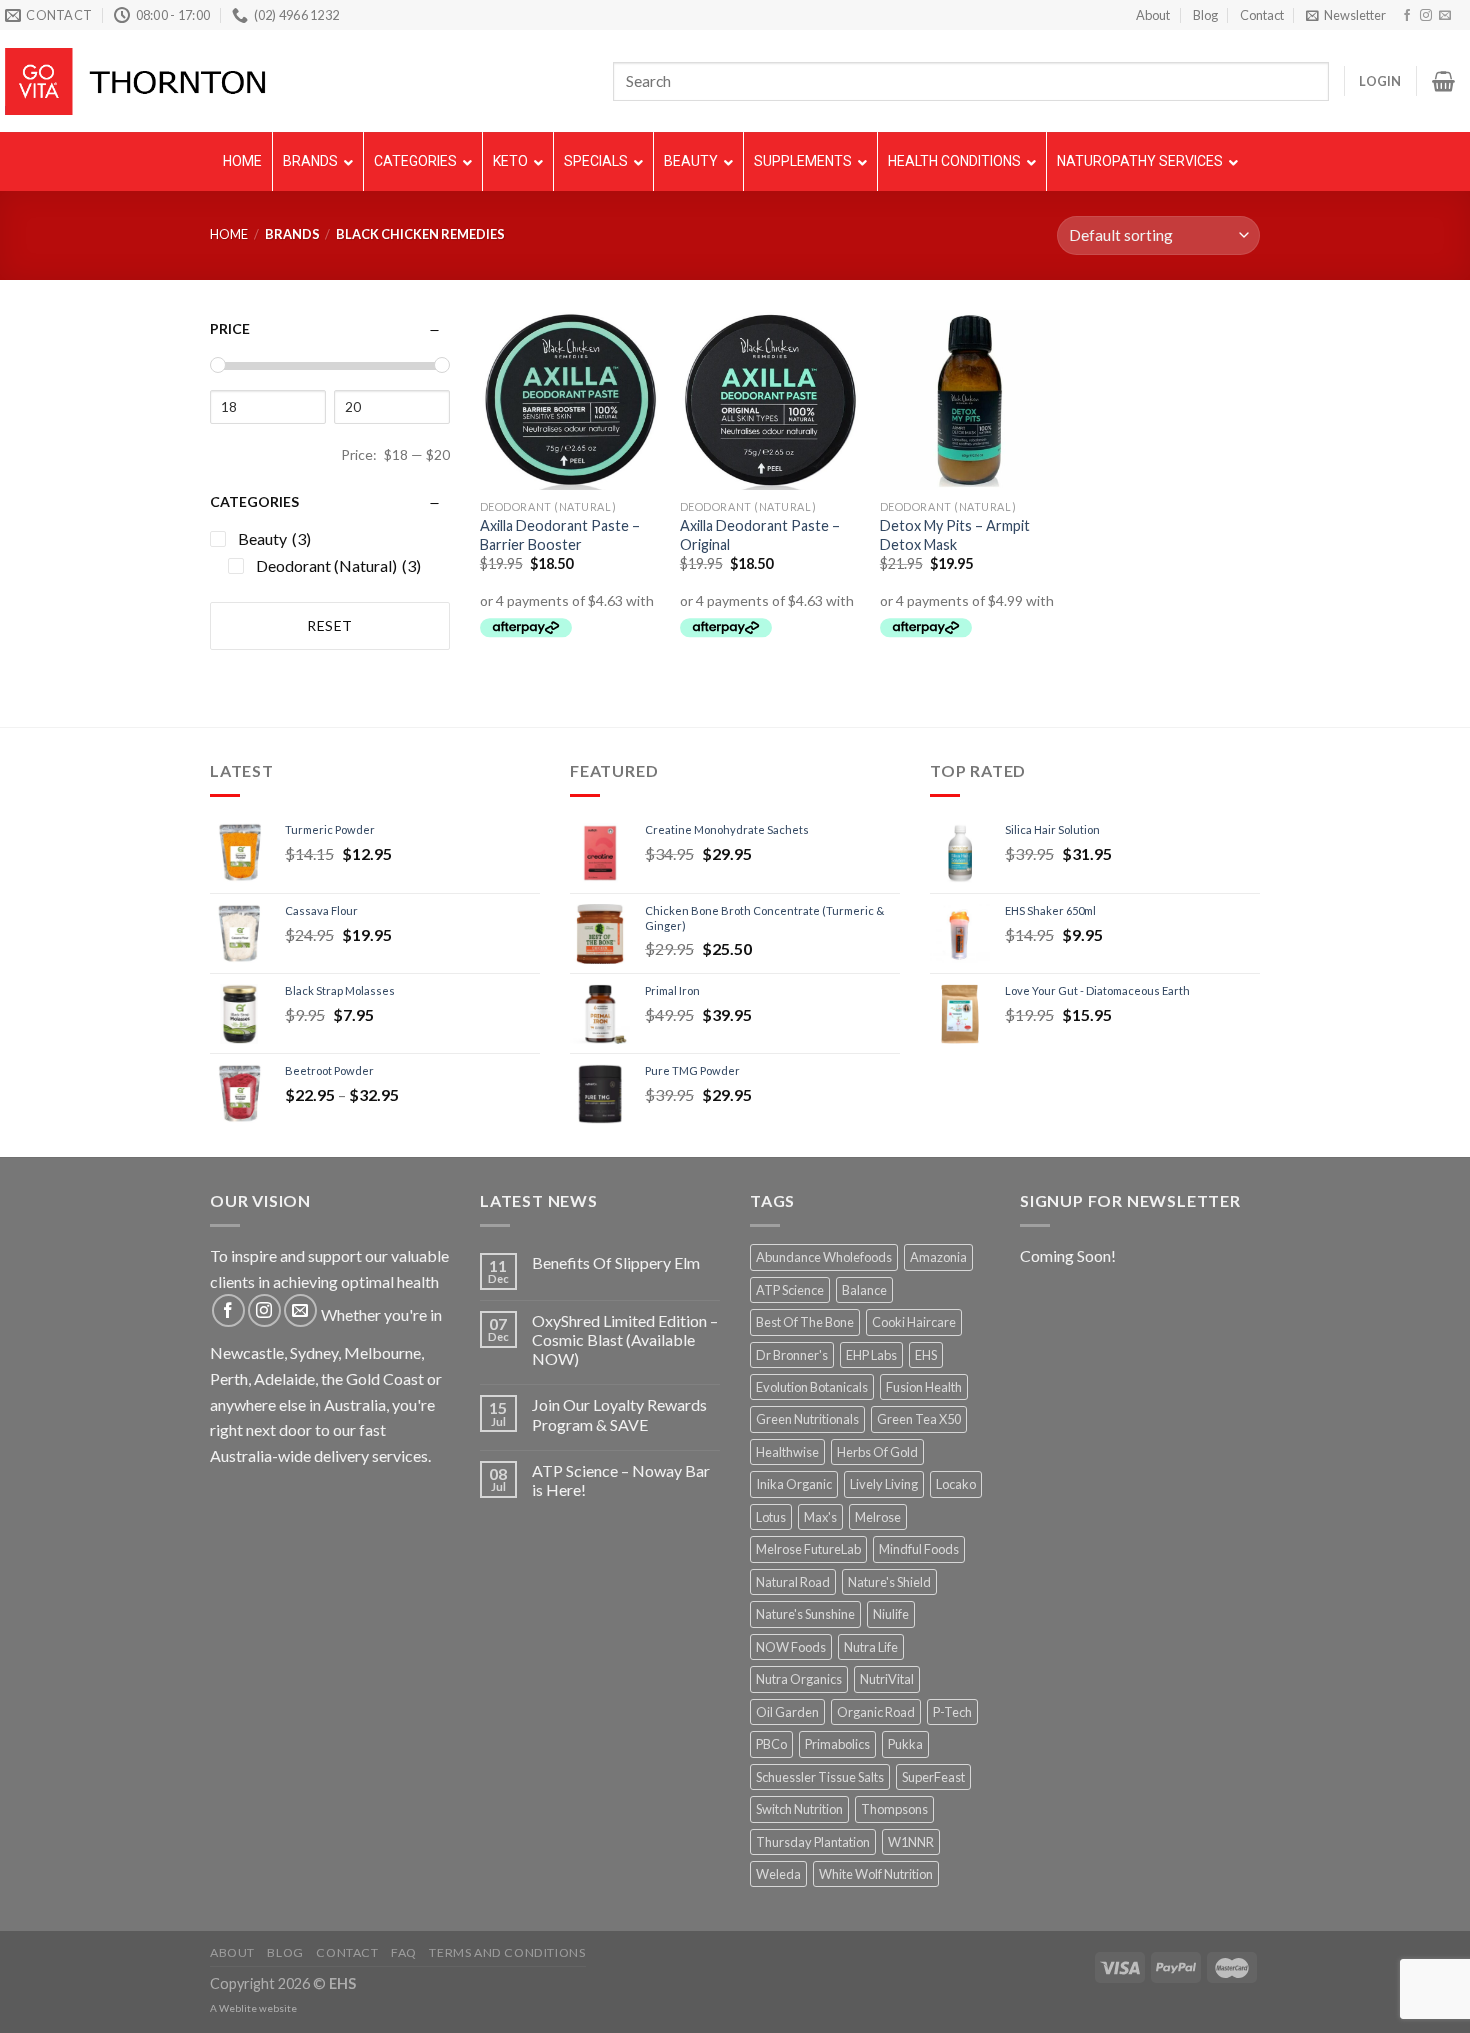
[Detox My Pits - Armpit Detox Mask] (970, 400)
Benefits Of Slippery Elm (616, 1262)
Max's (820, 1517)
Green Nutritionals (807, 1419)
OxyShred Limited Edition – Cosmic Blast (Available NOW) (625, 1339)
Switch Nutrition (799, 1809)
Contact (1262, 15)
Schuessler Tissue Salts (820, 1777)
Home (229, 234)
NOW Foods (791, 1647)
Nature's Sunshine (805, 1614)
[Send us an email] (1445, 16)
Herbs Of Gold (877, 1452)
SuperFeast (933, 1777)
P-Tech (952, 1712)
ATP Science (790, 1290)
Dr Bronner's (792, 1355)
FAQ (404, 1952)
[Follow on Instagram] (1426, 16)
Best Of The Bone (805, 1322)
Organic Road (876, 1712)
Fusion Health (924, 1387)
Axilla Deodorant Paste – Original (760, 535)
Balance (864, 1290)
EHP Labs (871, 1355)
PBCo (771, 1744)
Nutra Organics (799, 1679)
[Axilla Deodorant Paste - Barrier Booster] (570, 400)
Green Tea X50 (919, 1419)
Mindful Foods (919, 1549)
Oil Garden (787, 1712)
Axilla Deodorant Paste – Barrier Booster (560, 535)
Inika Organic (794, 1484)
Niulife (891, 1614)
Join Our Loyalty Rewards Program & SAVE (619, 1414)
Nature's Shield (889, 1582)
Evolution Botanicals (812, 1387)
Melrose (878, 1517)
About (1153, 15)
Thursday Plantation (813, 1842)
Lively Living (884, 1484)
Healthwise (787, 1452)
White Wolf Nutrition (876, 1874)
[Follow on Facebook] (1407, 16)
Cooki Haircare (914, 1322)
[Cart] (1443, 81)
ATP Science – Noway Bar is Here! (621, 1480)
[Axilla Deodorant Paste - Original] (770, 400)
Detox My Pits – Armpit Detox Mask (955, 535)
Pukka (905, 1744)
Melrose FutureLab (808, 1549)
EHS (926, 1355)
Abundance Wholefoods (824, 1257)
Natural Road (793, 1582)
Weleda (778, 1874)
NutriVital (887, 1679)
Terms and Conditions (507, 1952)
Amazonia (938, 1257)
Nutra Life (871, 1647)
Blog (1205, 15)
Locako (956, 1484)
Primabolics (837, 1744)
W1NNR (911, 1842)
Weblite (238, 2008)
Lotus (771, 1517)
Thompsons (894, 1809)
